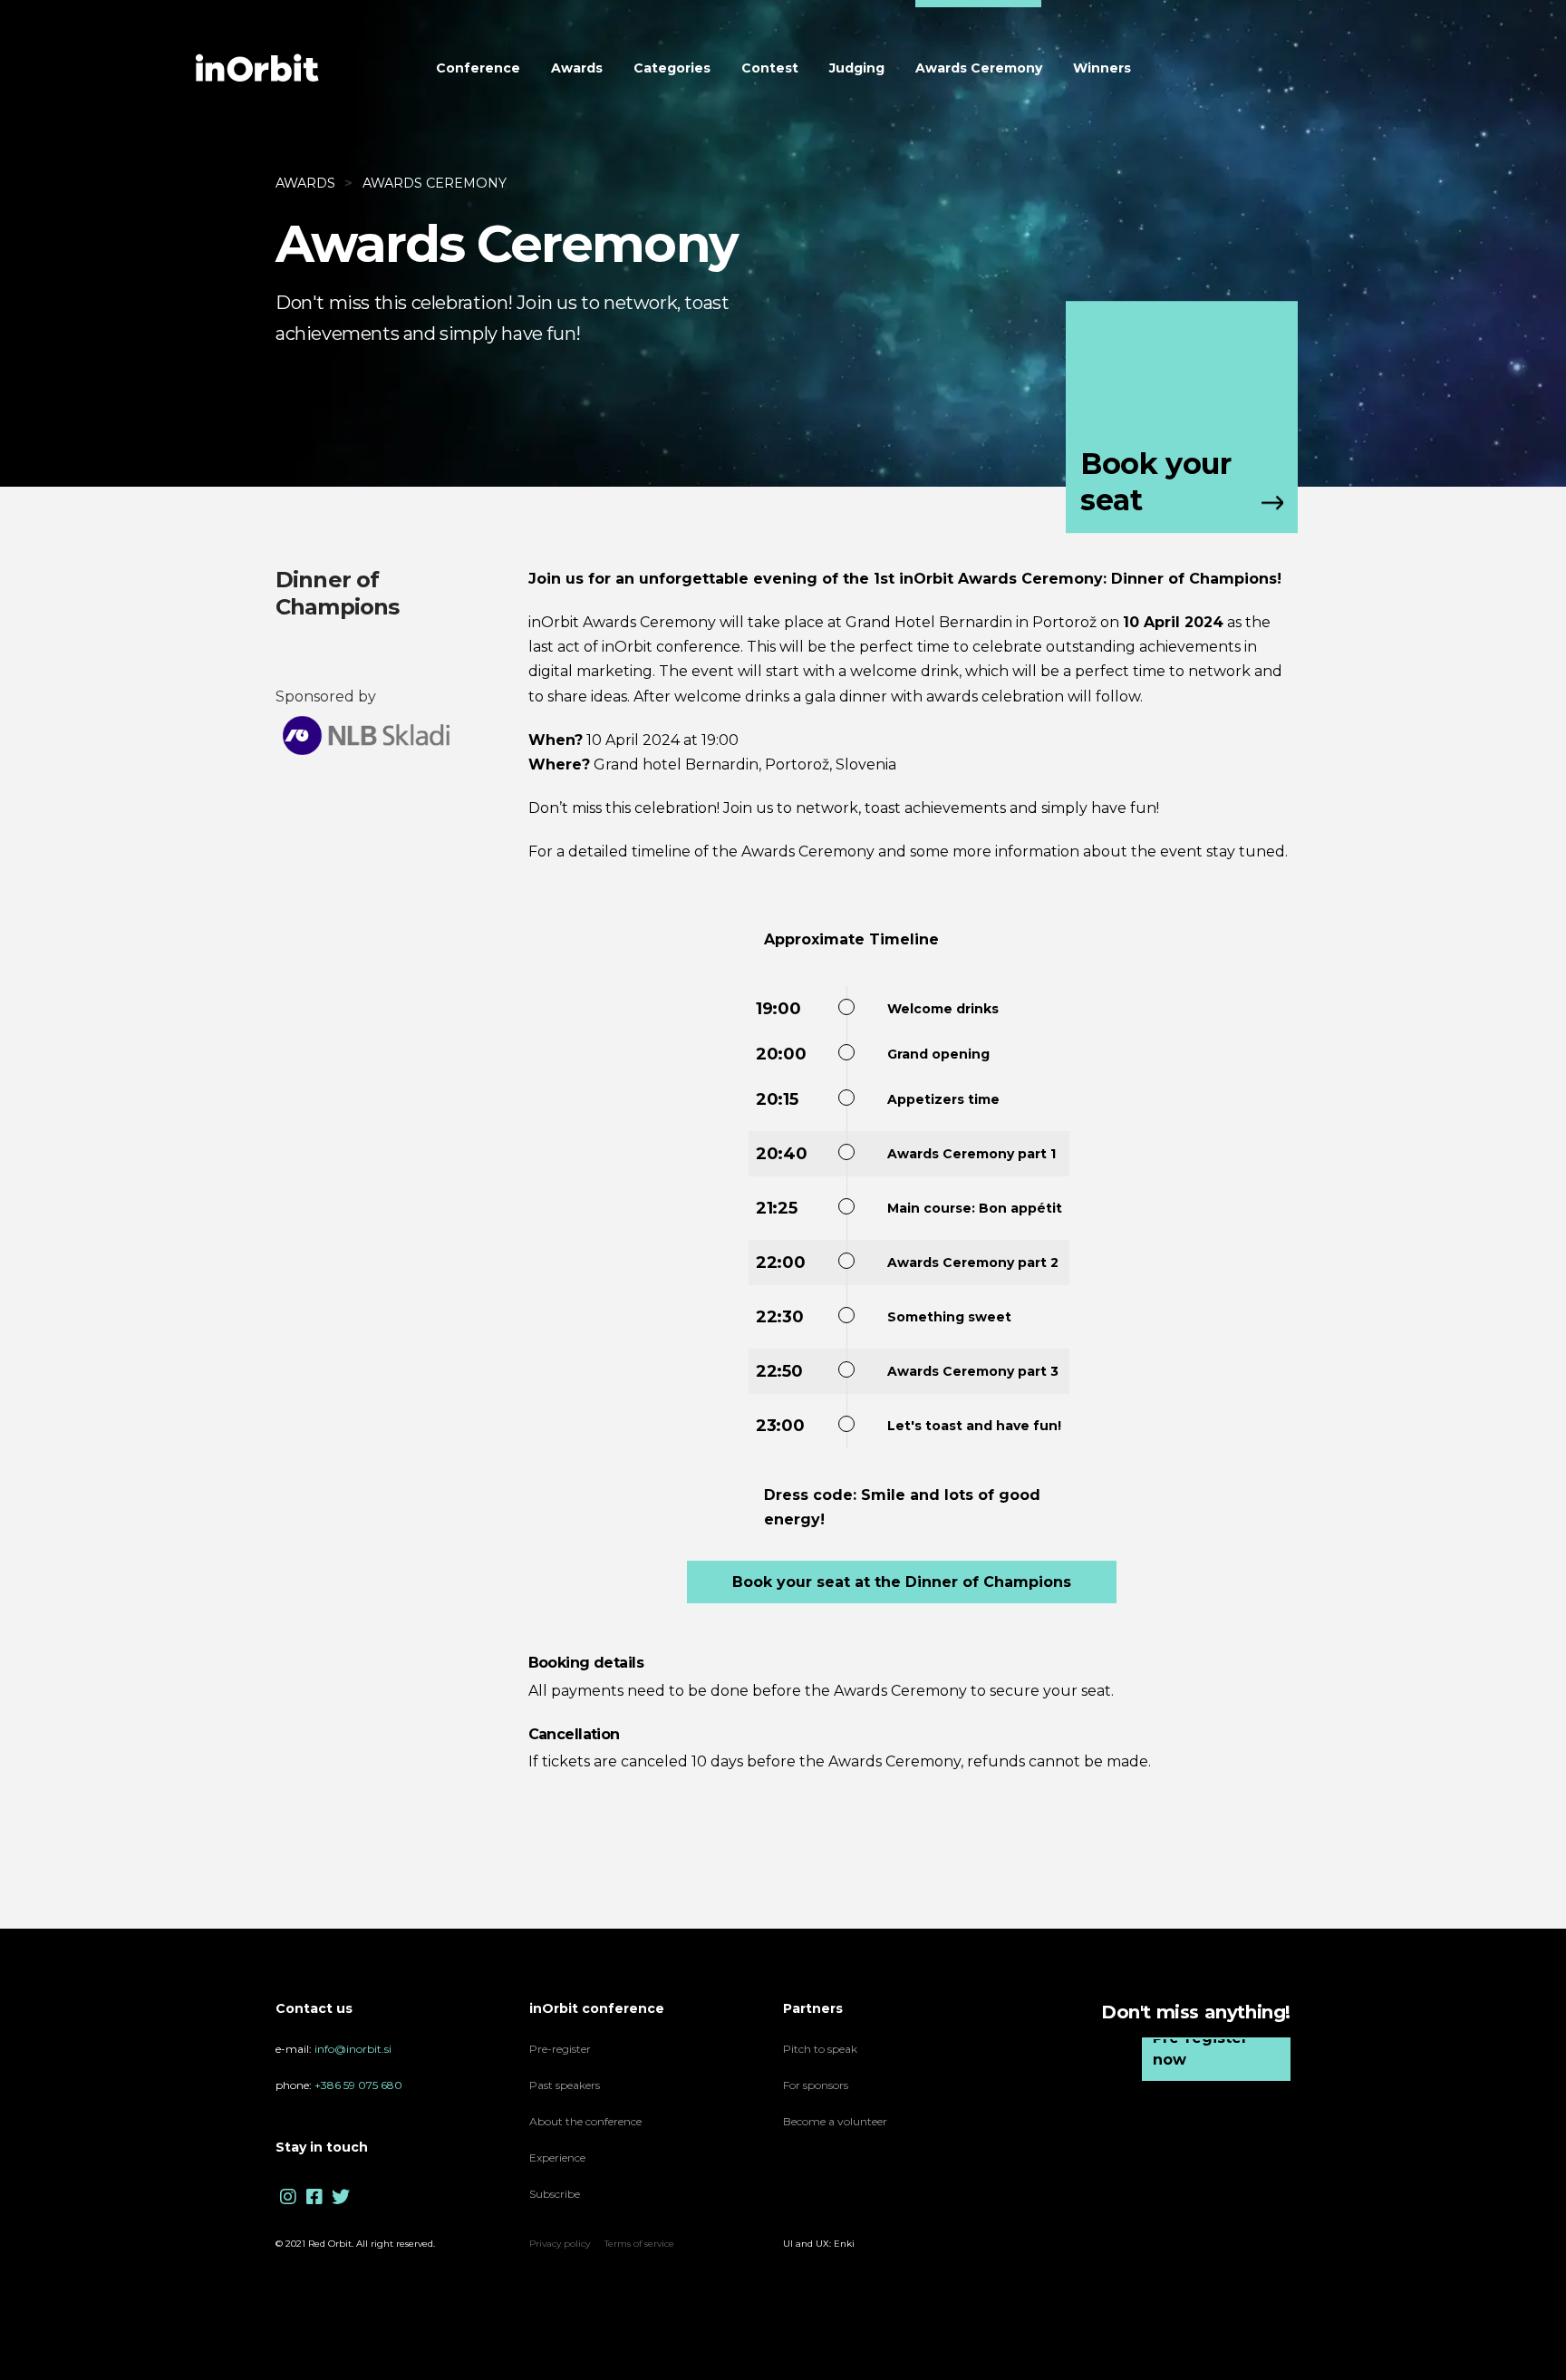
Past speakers (565, 2085)
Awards (305, 183)
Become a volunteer (835, 2121)
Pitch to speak (820, 2049)
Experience (559, 2157)
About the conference (585, 2121)
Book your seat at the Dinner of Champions (902, 1582)
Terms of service (639, 2244)
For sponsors (816, 2085)
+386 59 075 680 (358, 2085)
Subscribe (555, 2194)
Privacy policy (560, 2244)
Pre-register (560, 2049)
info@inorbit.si (353, 2049)
